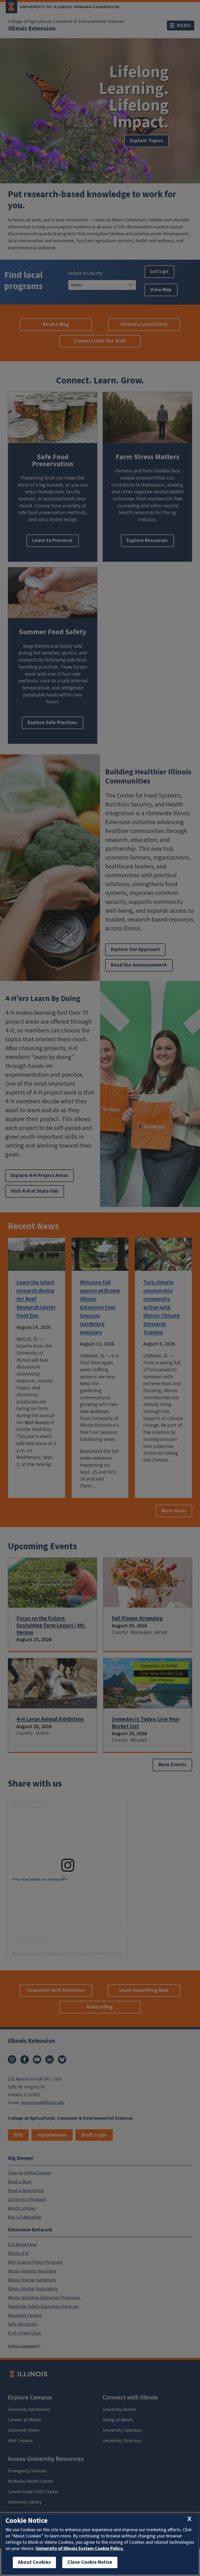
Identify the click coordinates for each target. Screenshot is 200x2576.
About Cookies (34, 2562)
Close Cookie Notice (90, 2562)
